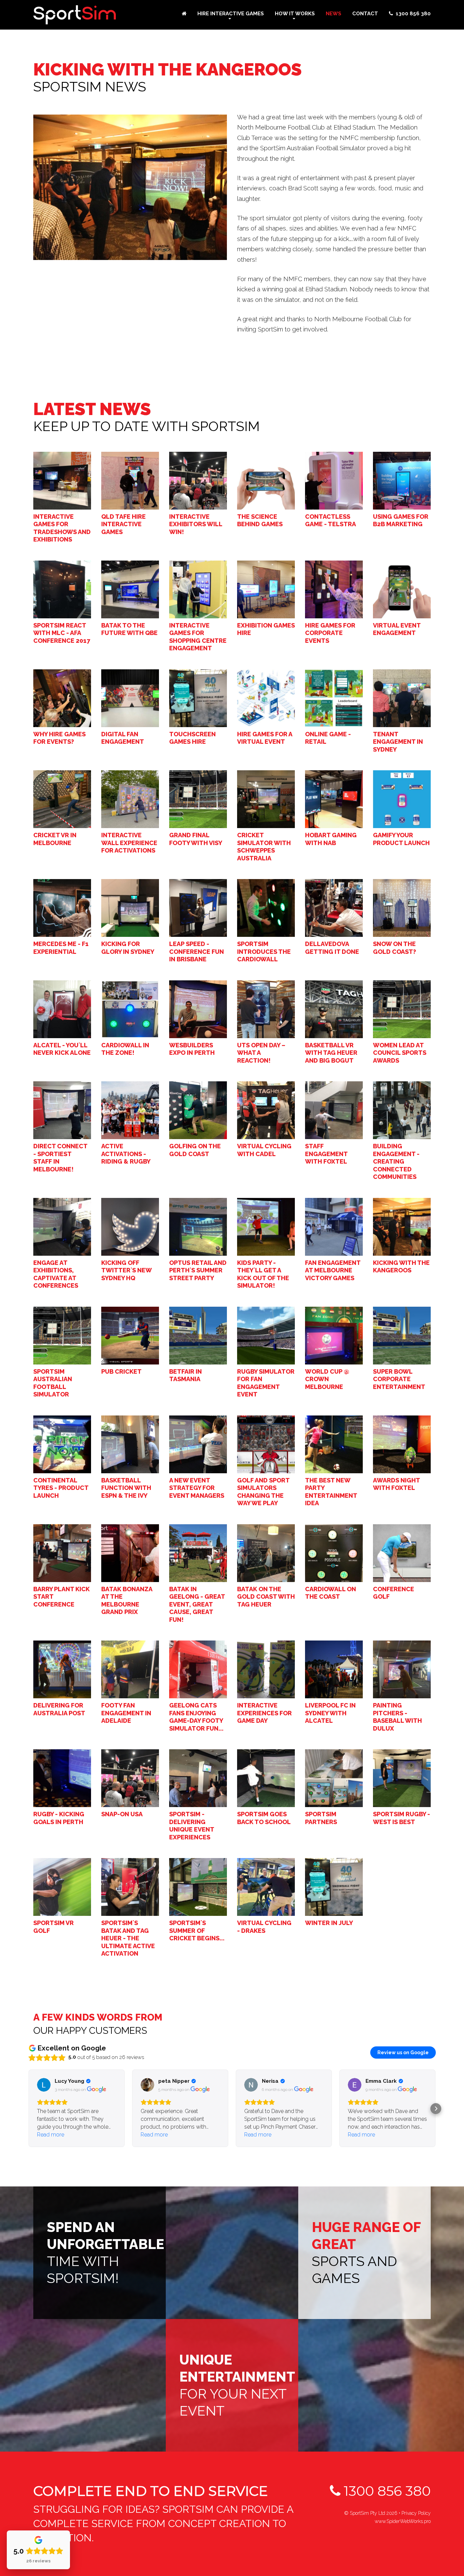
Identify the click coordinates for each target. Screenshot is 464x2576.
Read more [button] (51, 2135)
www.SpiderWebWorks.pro (403, 2521)
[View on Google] (44, 2085)
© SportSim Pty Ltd (371, 2513)
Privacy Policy (416, 2513)
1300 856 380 (386, 2491)
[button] (28, 2109)
